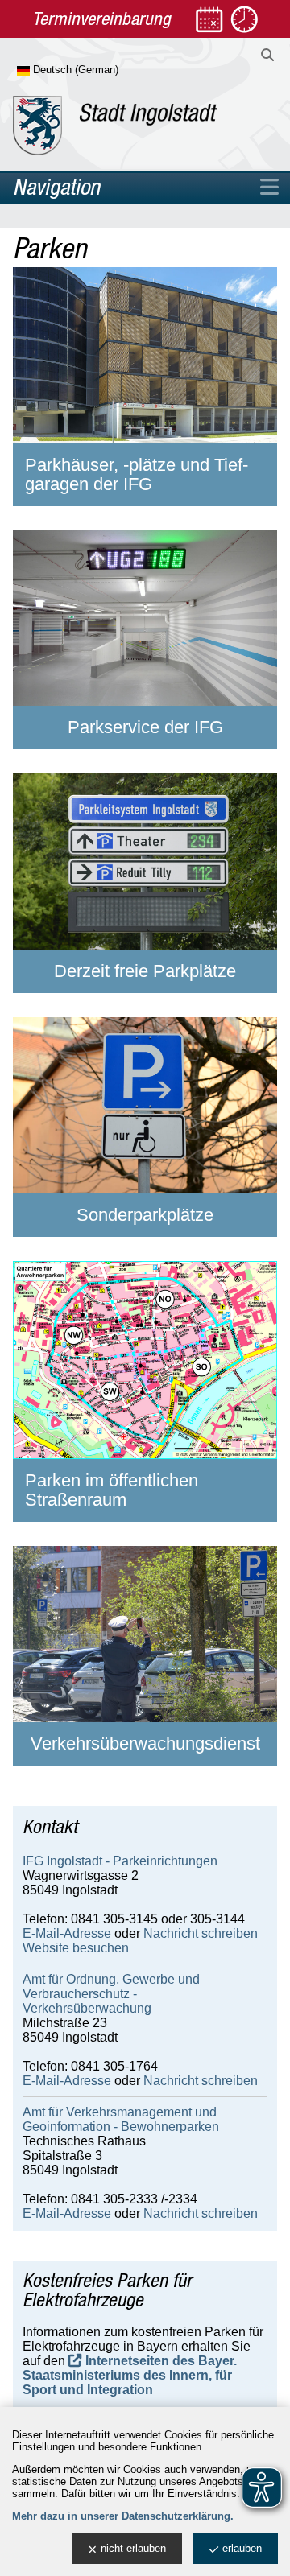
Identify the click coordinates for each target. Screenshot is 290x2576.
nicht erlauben (133, 2548)
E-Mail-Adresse (67, 1933)
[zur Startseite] (115, 126)
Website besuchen (76, 1948)
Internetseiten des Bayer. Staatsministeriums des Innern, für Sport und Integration (130, 2375)
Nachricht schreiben (201, 1933)
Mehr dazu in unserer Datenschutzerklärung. (123, 2516)
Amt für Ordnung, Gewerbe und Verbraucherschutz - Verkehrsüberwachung (111, 1994)
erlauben (242, 2548)
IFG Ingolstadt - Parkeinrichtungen (120, 1861)
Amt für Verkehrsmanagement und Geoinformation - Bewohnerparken (121, 2119)
